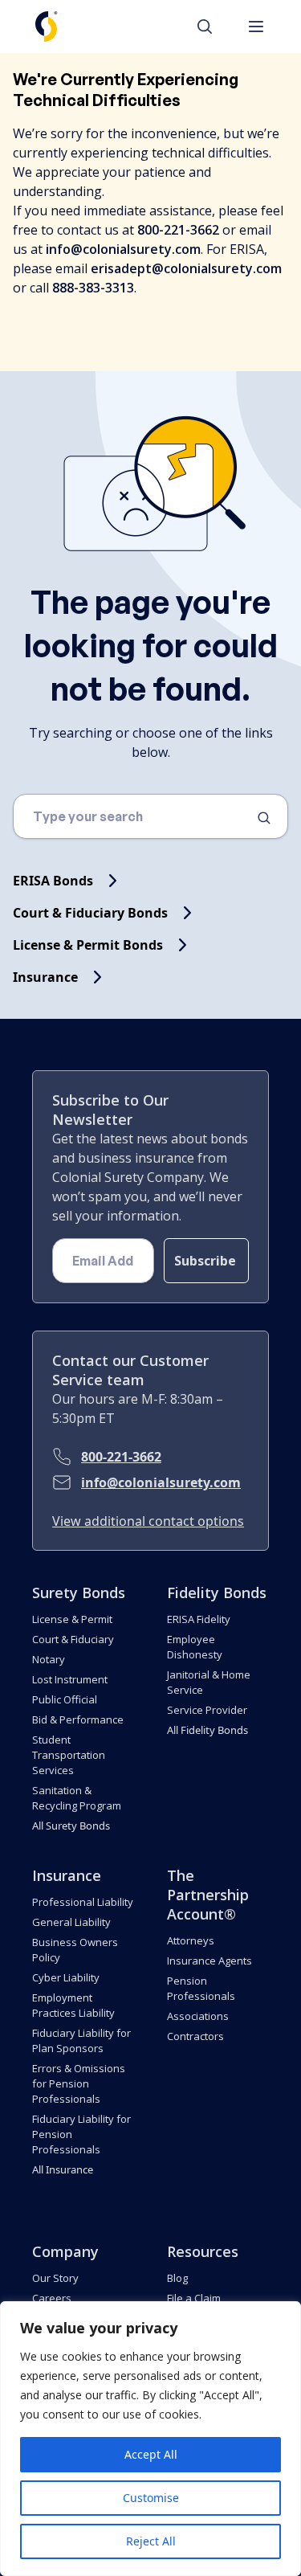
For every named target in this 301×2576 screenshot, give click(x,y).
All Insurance (63, 2169)
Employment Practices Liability (73, 2005)
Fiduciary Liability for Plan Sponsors (81, 2040)
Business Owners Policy (75, 1950)
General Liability (71, 1922)
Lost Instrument (70, 1679)
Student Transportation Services (69, 1755)
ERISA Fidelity (199, 1619)
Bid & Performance (78, 1719)
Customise (151, 2498)
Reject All (151, 2541)
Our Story (55, 2278)
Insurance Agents (209, 1961)
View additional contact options (148, 1521)
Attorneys (191, 1940)
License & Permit (72, 1619)
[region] (150, 2439)
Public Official (65, 1699)
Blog (177, 2278)
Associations (198, 2016)
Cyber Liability (66, 1977)
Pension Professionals (201, 1988)
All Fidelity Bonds (207, 1730)
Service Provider (207, 1710)
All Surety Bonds (71, 1826)
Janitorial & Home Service (209, 1682)
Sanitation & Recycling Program (77, 1798)
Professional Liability (83, 1902)
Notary (49, 1659)
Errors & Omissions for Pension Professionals (79, 2083)
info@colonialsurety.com (161, 1482)
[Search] (213, 27)
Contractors (195, 2036)
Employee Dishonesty (195, 1647)
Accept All (151, 2454)
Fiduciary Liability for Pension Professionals (81, 2134)
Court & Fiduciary (73, 1639)
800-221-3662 (121, 1457)
